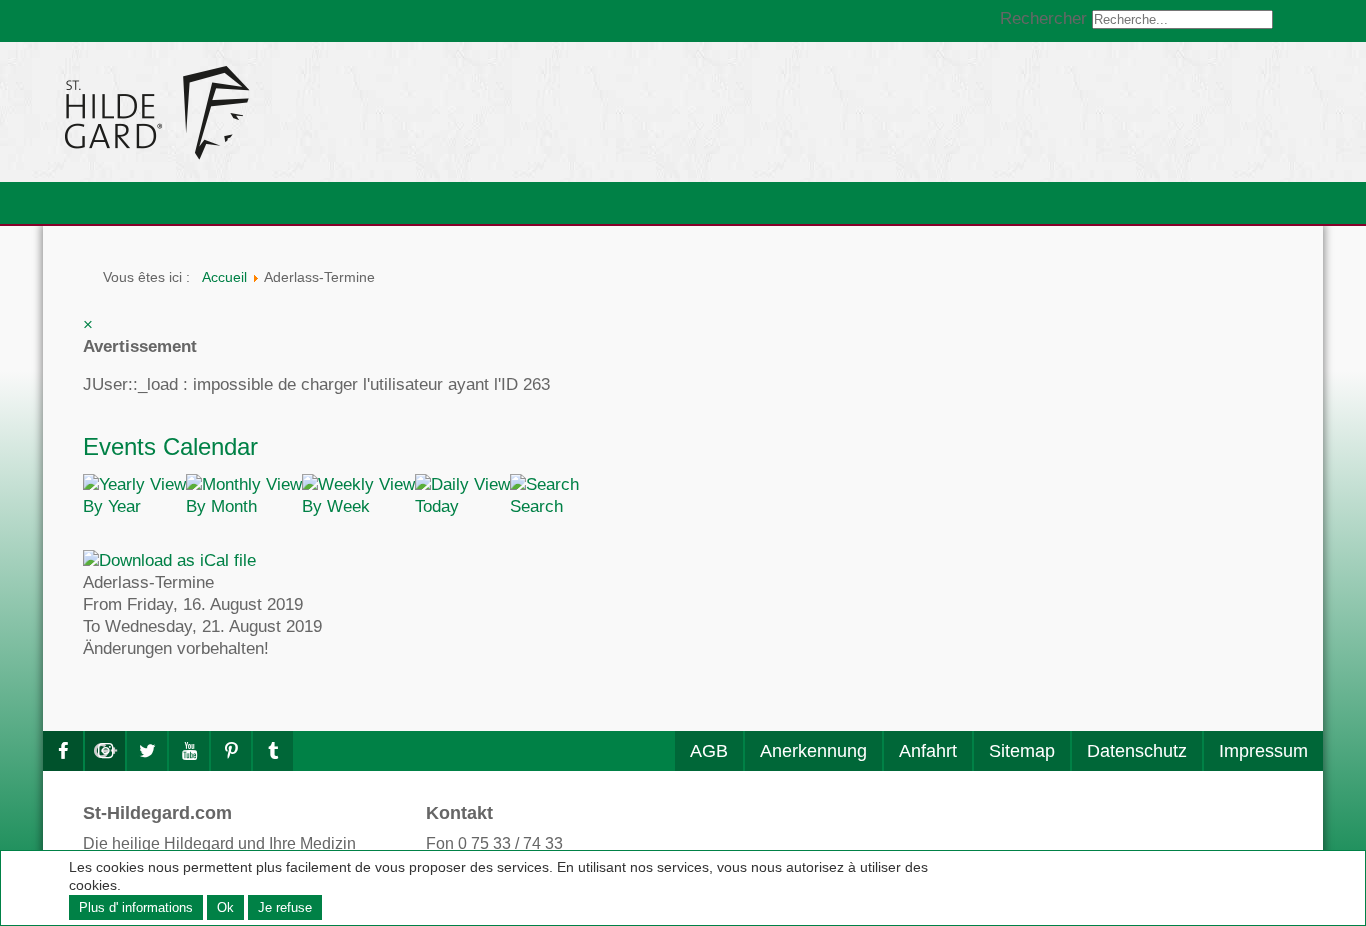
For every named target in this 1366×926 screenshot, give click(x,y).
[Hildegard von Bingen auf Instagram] (105, 751)
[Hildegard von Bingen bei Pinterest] (231, 751)
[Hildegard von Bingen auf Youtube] (189, 751)
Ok (225, 907)
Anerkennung (813, 751)
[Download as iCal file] (169, 559)
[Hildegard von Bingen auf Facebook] (63, 751)
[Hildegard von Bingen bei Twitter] (147, 751)
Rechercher (1043, 18)
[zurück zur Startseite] (338, 112)
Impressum (1263, 751)
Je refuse (285, 907)
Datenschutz (1137, 751)
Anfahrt (928, 751)
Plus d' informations (136, 907)
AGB (709, 751)
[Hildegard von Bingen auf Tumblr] (273, 751)
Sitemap (1022, 751)
